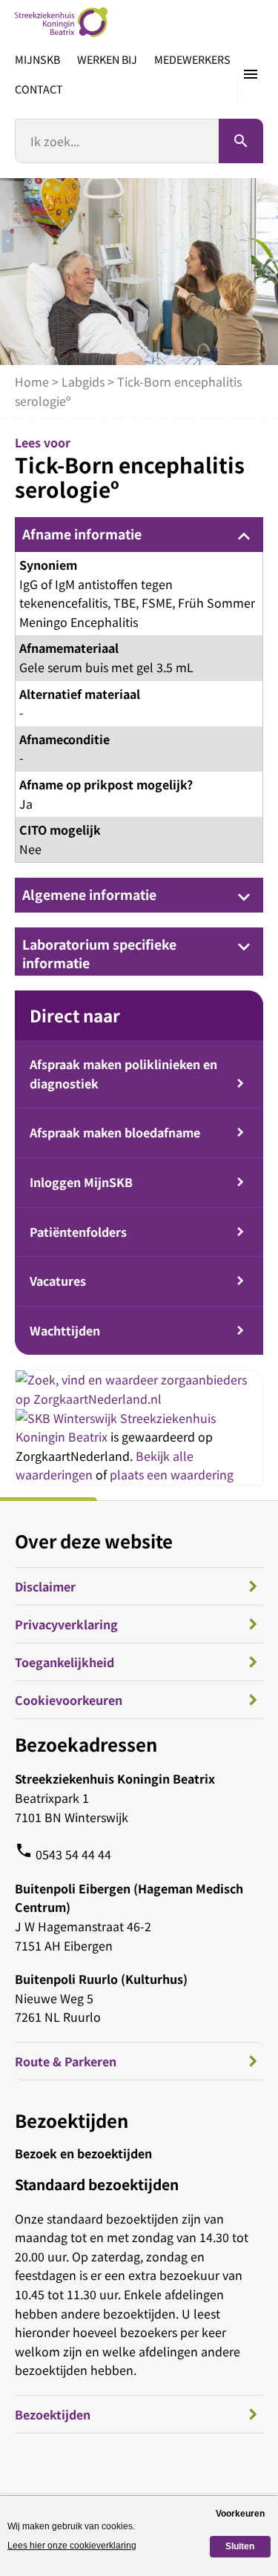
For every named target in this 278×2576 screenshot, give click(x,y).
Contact (39, 89)
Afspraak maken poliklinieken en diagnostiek (123, 1074)
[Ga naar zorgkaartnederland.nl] (139, 1399)
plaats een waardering (172, 1474)
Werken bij (107, 59)
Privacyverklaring (66, 1624)
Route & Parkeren (66, 2061)
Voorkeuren (240, 2514)
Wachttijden (65, 1330)
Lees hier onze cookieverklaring (72, 2546)
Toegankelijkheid (64, 1662)
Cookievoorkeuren (69, 1700)
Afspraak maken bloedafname (115, 1132)
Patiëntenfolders (78, 1232)
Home (32, 381)
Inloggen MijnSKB (81, 1182)
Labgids (83, 381)
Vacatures (58, 1281)
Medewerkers (192, 59)
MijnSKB (37, 59)
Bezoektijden (53, 2414)
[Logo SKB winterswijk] (61, 22)
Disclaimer (45, 1586)
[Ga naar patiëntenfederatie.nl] (68, 1418)
